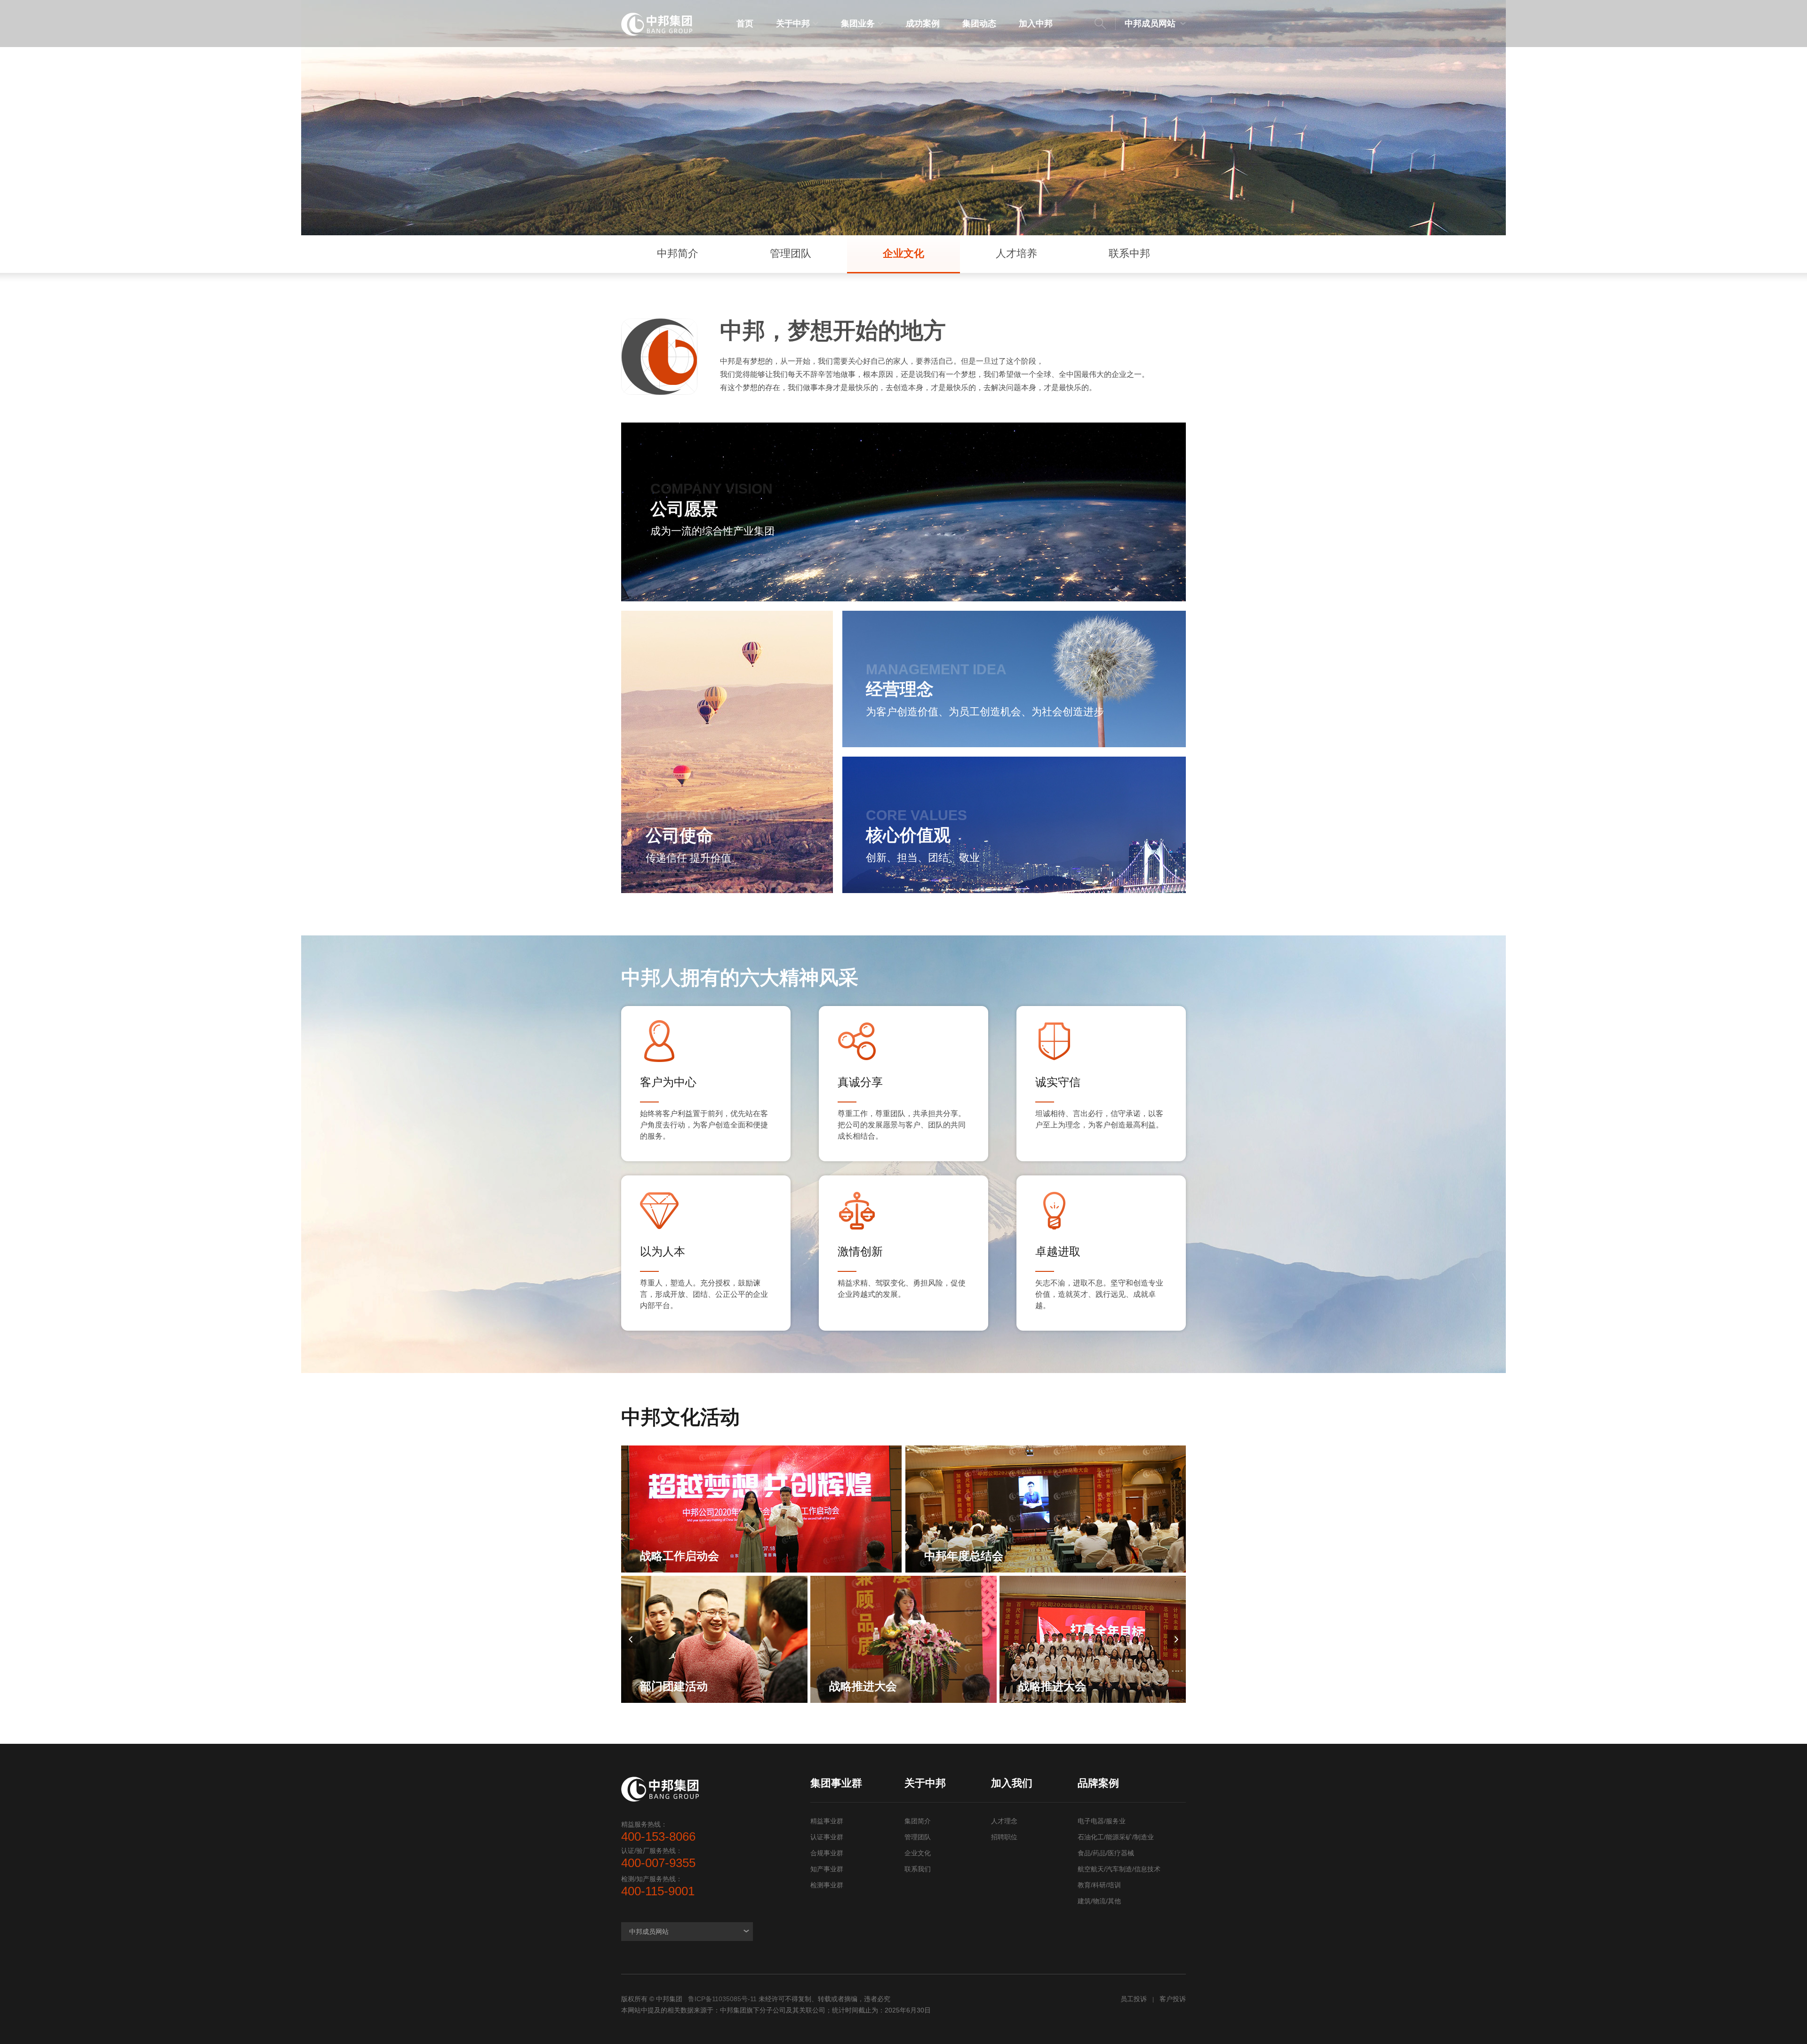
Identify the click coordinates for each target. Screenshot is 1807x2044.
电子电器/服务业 (1102, 1821)
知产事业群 (827, 1869)
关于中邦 (793, 24)
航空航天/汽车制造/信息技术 (1119, 1869)
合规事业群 (827, 1853)
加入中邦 (1036, 24)
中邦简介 (678, 253)
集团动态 (979, 24)
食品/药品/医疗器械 (1106, 1853)
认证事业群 (827, 1837)
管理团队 (791, 253)
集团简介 (918, 1821)
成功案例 (923, 24)
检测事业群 (827, 1885)
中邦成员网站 (1150, 24)
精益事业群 (827, 1821)
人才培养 (1016, 253)
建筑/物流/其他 (1099, 1901)
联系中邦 (1129, 253)
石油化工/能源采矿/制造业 (1116, 1837)
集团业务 (858, 24)
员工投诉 (1134, 1999)
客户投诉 (1173, 1999)
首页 (745, 24)
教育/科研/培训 (1099, 1885)
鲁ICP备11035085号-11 (722, 1999)
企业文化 (903, 253)
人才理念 (1004, 1821)
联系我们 (918, 1869)
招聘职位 (1004, 1837)
